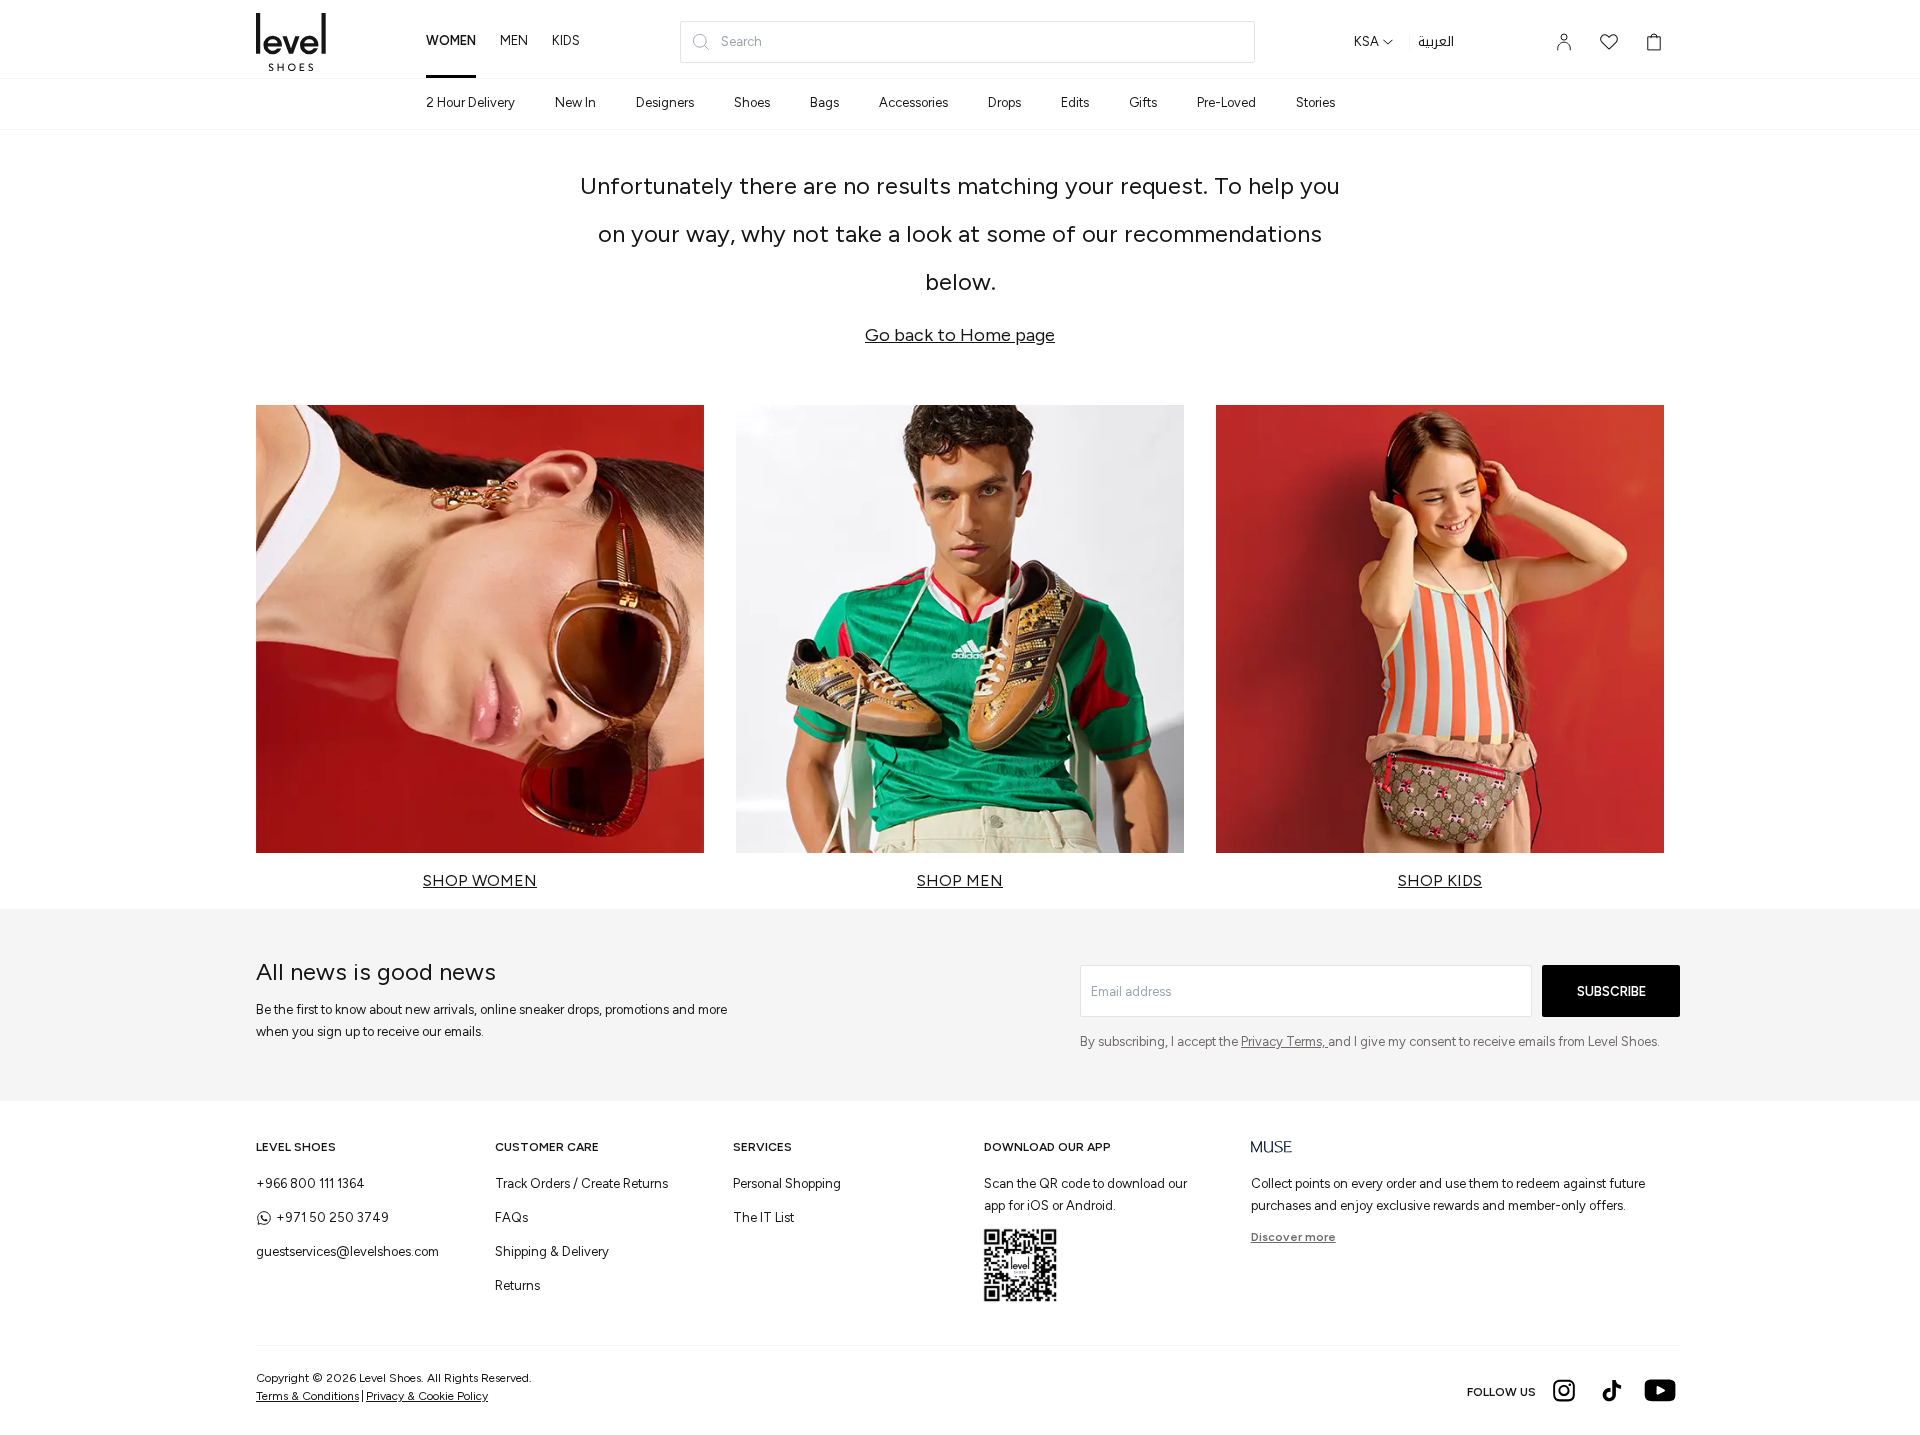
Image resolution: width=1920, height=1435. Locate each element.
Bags (824, 102)
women (451, 40)
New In (575, 102)
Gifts (1143, 102)
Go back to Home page (960, 335)
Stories (1315, 102)
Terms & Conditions (307, 1396)
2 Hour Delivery (470, 102)
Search (741, 41)
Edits (1075, 102)
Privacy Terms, (1284, 1041)
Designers (665, 102)
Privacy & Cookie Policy (427, 1396)
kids (566, 40)
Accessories (913, 102)
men (514, 40)
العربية (1436, 42)
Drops (1004, 102)
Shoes (752, 102)
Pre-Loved (1226, 102)
